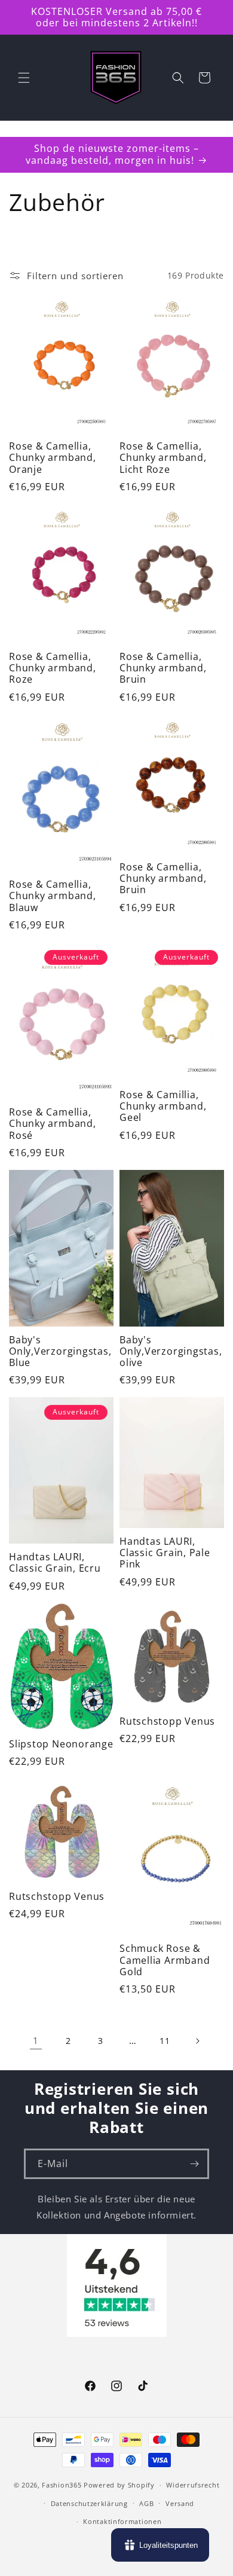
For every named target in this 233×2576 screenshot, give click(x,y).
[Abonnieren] (194, 2164)
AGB (146, 2503)
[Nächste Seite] (197, 2041)
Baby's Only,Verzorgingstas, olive (171, 1352)
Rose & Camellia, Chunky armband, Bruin (163, 668)
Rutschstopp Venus (167, 1721)
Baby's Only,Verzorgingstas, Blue (60, 1352)
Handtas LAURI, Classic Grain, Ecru (55, 1563)
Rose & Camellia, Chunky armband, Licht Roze (163, 458)
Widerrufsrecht (193, 2485)
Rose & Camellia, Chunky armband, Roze (53, 668)
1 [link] (36, 2040)
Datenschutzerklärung (89, 2503)
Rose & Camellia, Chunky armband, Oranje (53, 458)
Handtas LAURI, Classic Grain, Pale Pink (165, 1553)
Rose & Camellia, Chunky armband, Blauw (53, 896)
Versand (180, 2503)
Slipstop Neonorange (61, 1744)
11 (165, 2041)
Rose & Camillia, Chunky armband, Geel (163, 1107)
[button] (24, 78)
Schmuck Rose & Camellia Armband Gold (165, 1960)
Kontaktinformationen (122, 2521)
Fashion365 (62, 2485)
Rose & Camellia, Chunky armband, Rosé (53, 1124)
